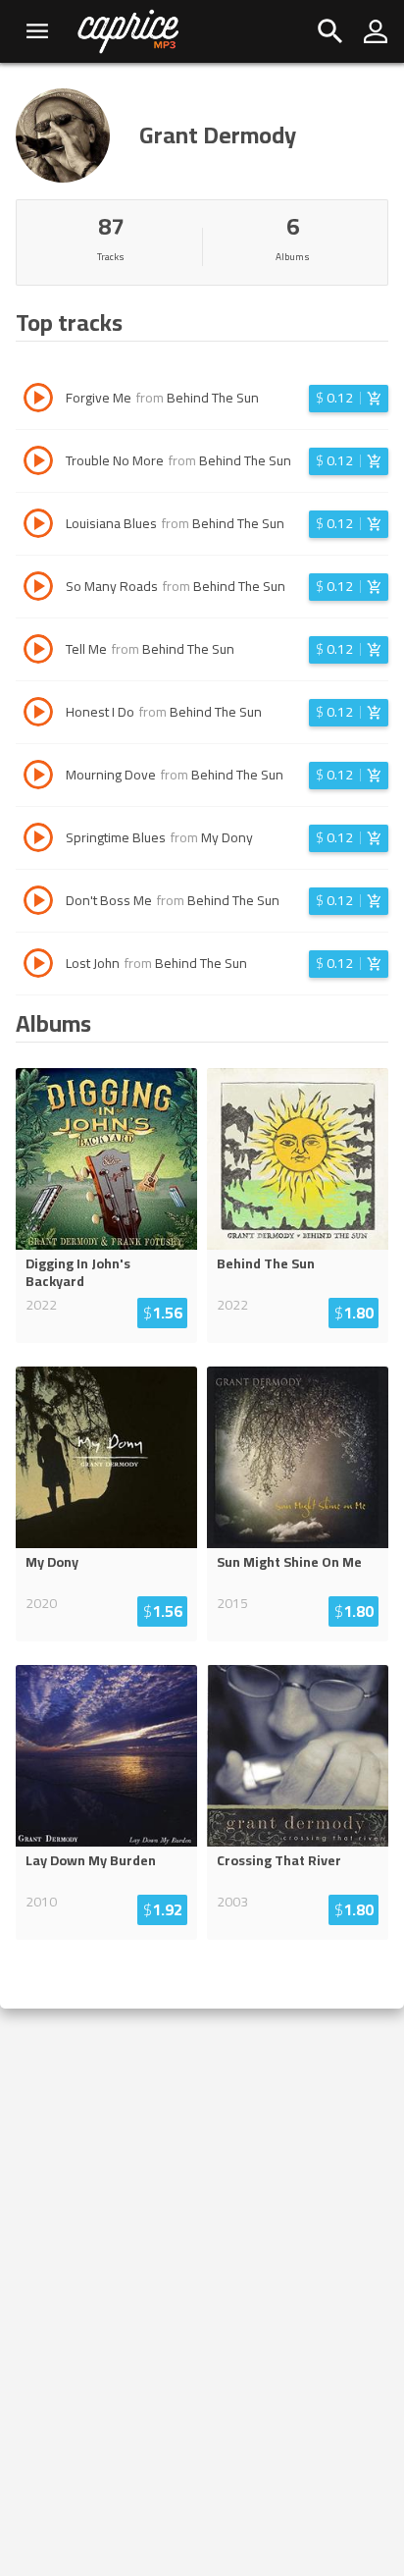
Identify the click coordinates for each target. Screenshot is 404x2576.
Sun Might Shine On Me (289, 1562)
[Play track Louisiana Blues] (38, 526)
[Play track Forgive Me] (38, 401)
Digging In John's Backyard (78, 1272)
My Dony (227, 837)
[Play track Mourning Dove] (38, 778)
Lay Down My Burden (91, 1860)
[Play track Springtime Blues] (38, 840)
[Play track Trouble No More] (38, 463)
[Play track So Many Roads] (38, 589)
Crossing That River (279, 1860)
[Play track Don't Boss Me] (38, 903)
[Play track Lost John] (38, 966)
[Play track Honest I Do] (38, 715)
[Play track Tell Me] (38, 652)
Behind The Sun (213, 398)
